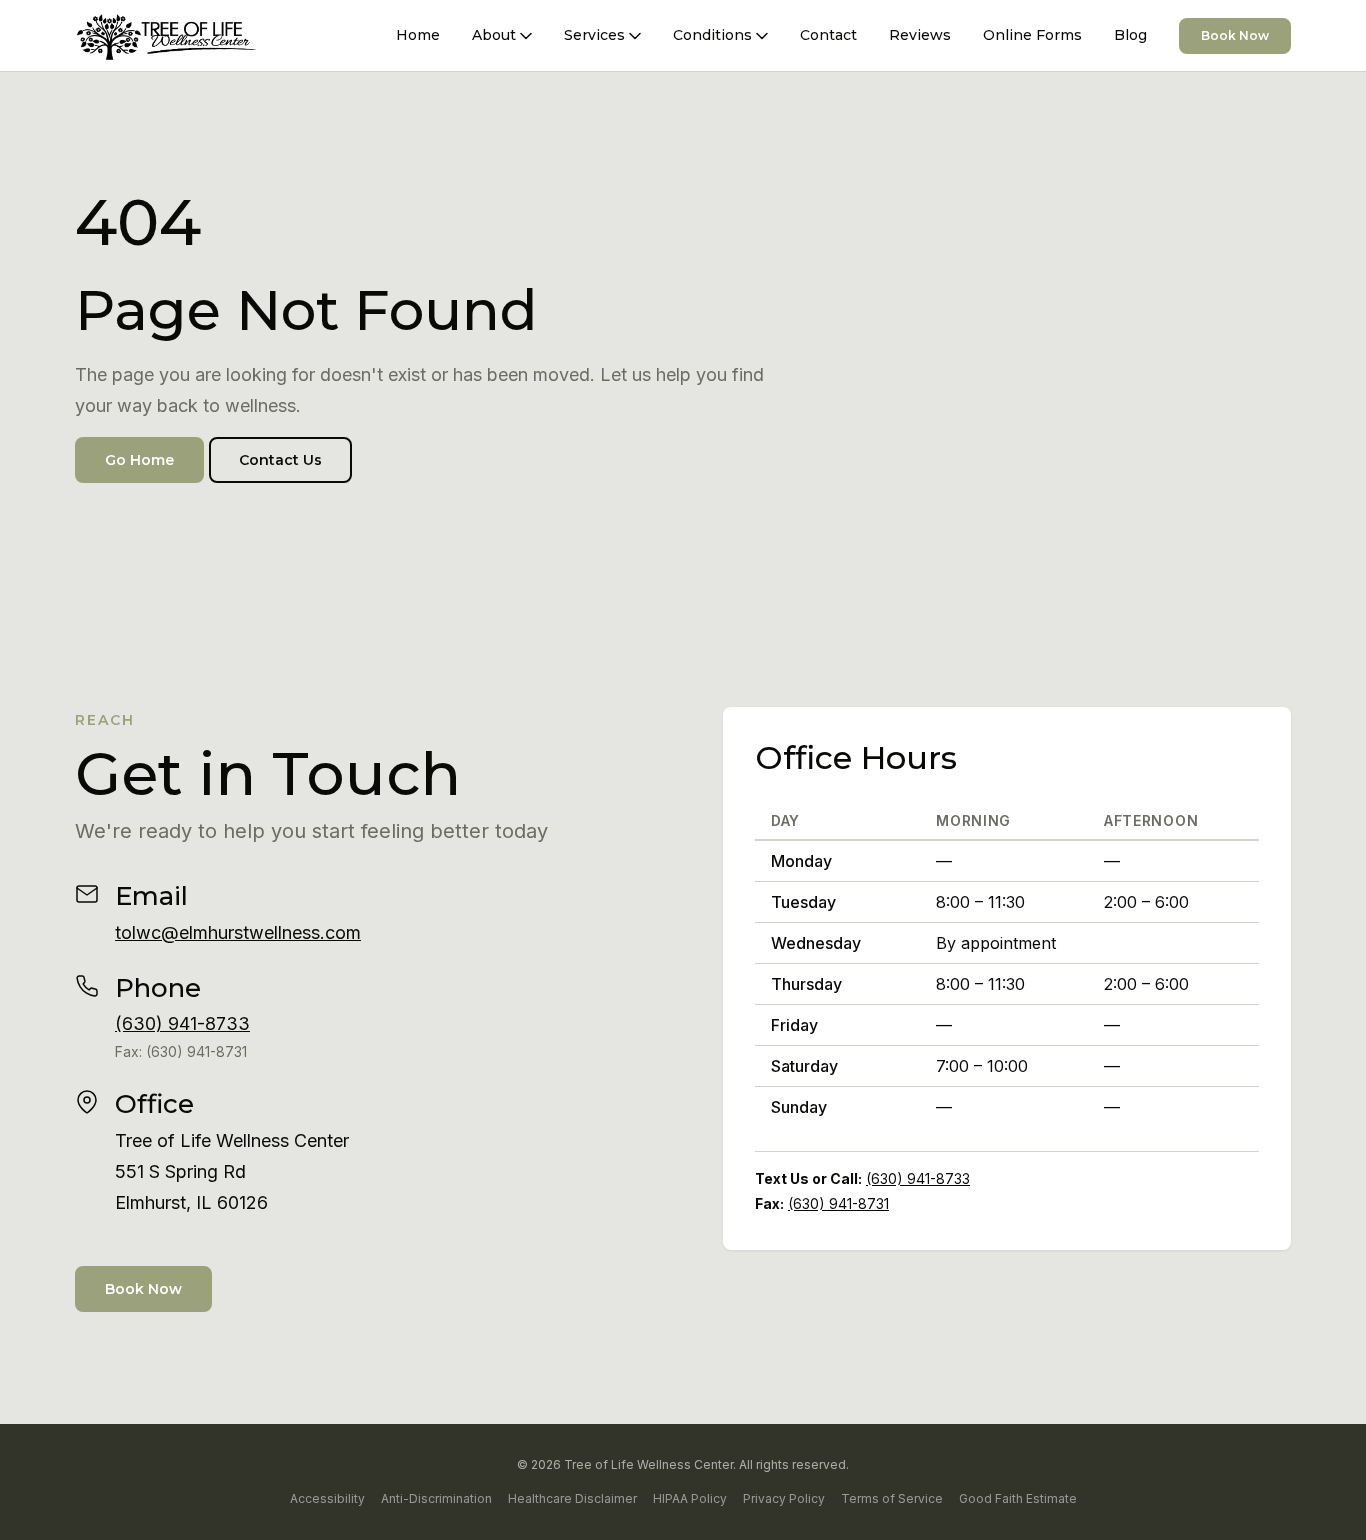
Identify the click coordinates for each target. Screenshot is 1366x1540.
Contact (828, 35)
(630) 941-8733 (182, 1023)
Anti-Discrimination (436, 1498)
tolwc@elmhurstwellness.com (238, 932)
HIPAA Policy (690, 1498)
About (494, 35)
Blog (1130, 35)
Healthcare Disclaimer (572, 1498)
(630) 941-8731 (838, 1203)
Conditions (712, 35)
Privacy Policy (784, 1498)
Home (418, 35)
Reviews (920, 35)
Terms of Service (892, 1498)
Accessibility (327, 1498)
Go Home (139, 460)
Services (594, 35)
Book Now (1235, 35)
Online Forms (1032, 35)
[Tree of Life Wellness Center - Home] (166, 36)
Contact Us (280, 460)
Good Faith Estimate (1018, 1498)
